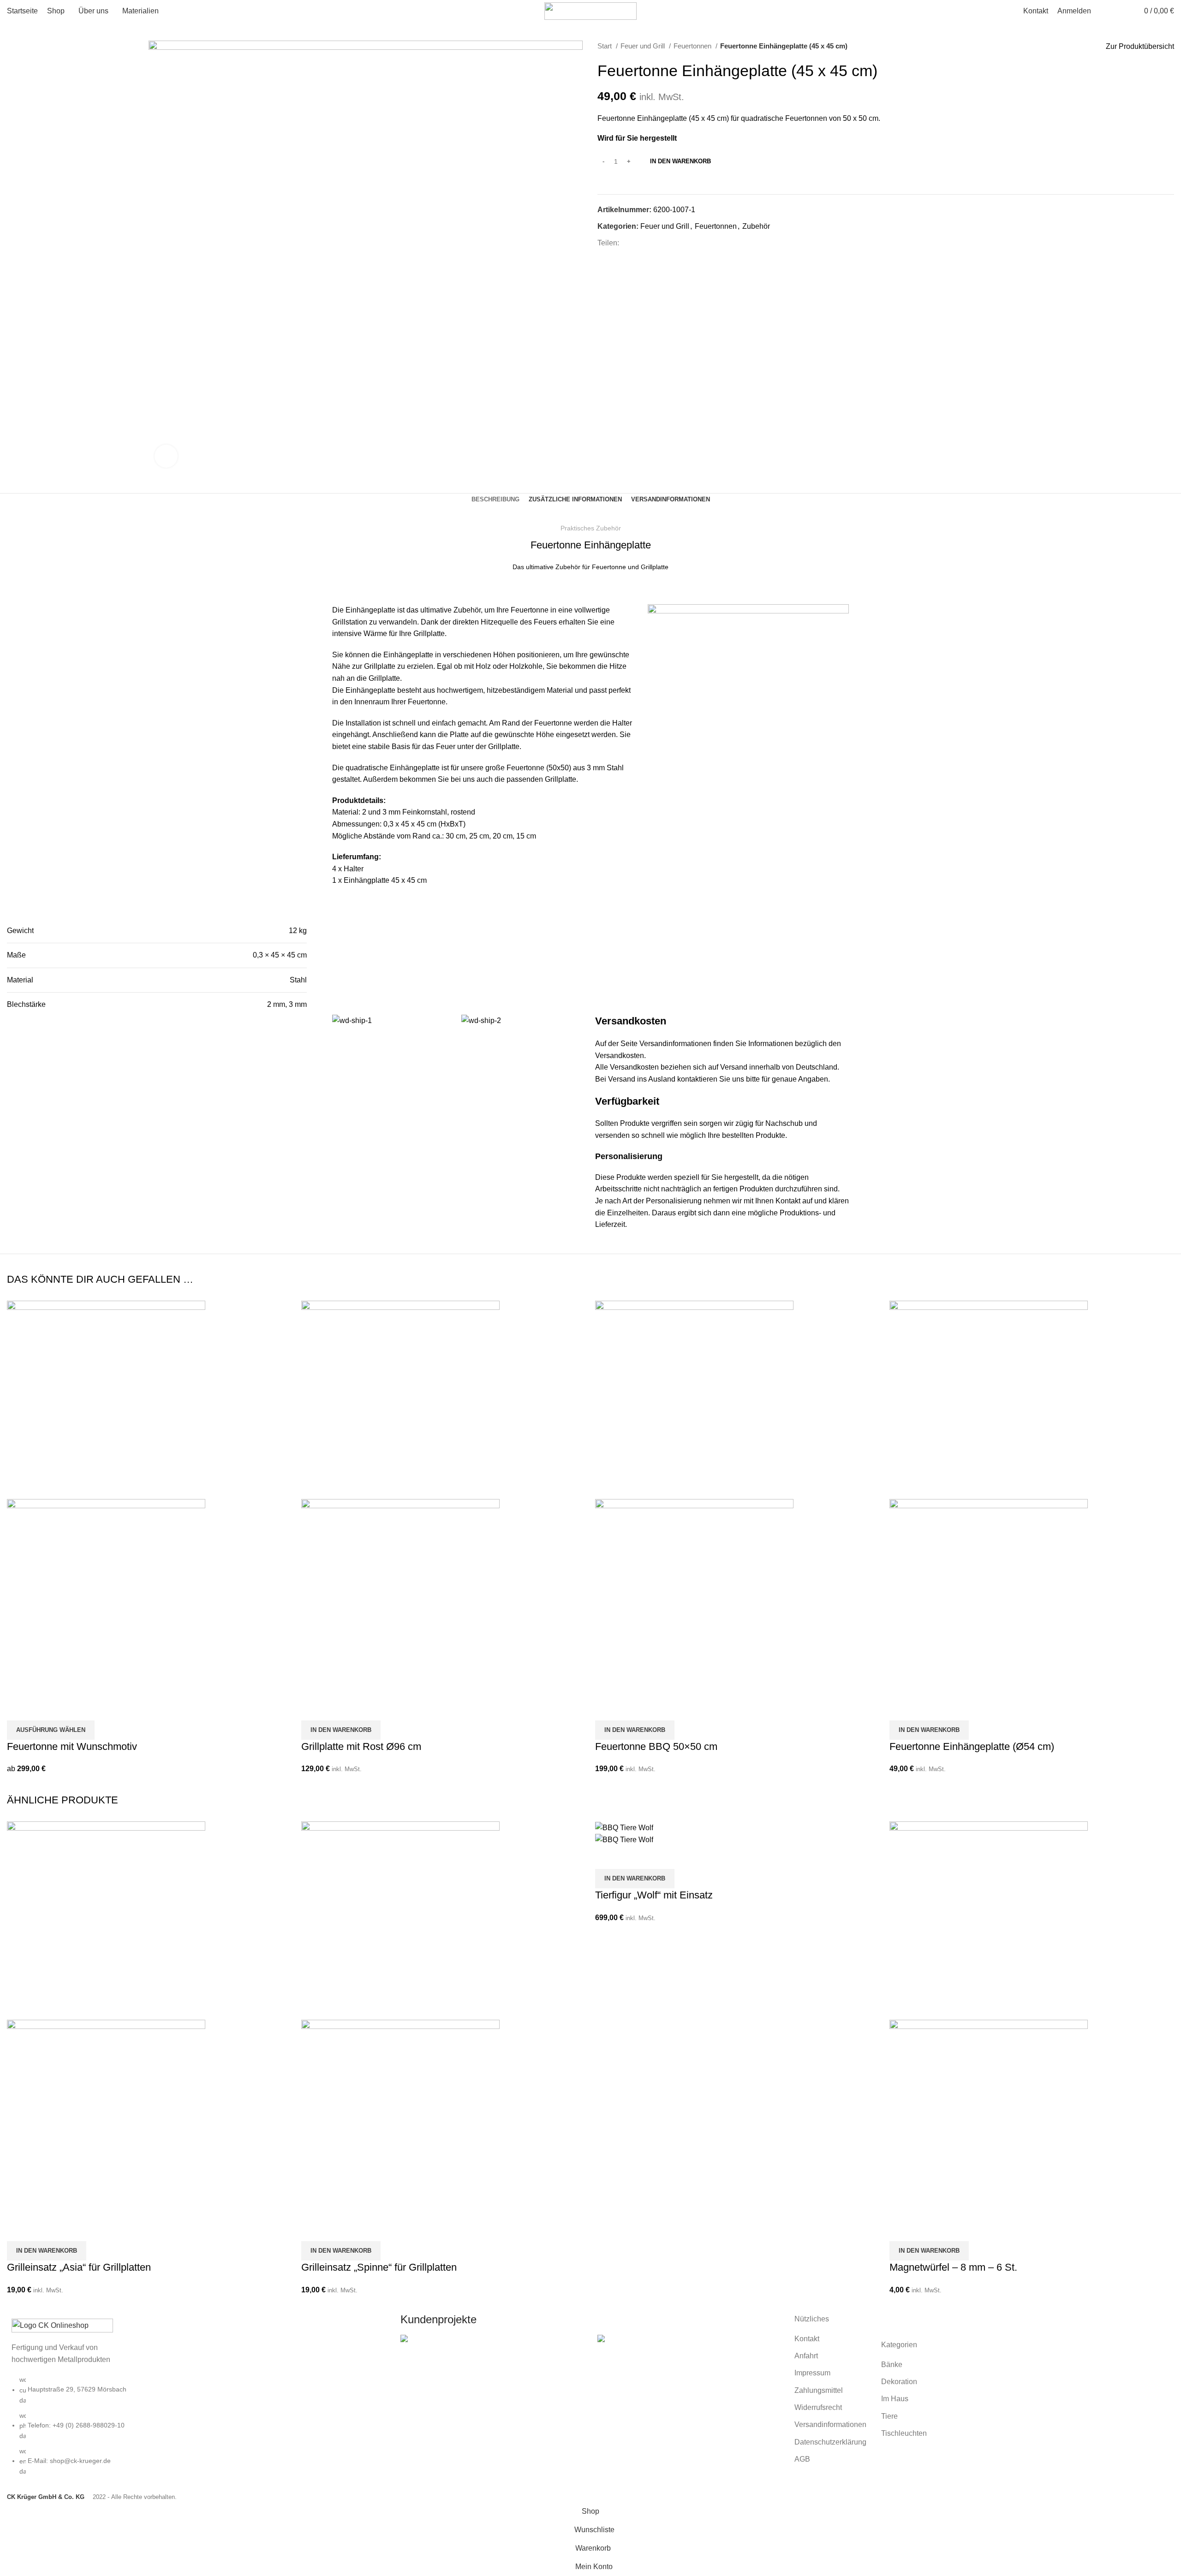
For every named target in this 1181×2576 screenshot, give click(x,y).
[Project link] (492, 2364)
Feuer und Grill (644, 46)
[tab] (495, 500)
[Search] (1120, 11)
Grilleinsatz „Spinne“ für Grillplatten (379, 2267)
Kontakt (807, 2339)
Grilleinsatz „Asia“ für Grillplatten (79, 2267)
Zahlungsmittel (819, 2390)
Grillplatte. (561, 779)
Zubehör (756, 226)
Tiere (889, 2416)
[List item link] (197, 2430)
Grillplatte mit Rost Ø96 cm (361, 1746)
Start (605, 46)
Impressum (812, 2373)
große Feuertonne (515, 768)
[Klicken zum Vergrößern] (166, 456)
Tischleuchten (904, 2433)
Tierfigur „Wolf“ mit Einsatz (654, 1895)
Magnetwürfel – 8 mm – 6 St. (953, 2267)
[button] (341, 1730)
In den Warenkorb (680, 161)
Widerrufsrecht (818, 2407)
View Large (412, 2358)
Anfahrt (806, 2356)
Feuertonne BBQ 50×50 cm (656, 1746)
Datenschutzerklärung (830, 2442)
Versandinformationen (675, 1044)
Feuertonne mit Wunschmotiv (72, 1746)
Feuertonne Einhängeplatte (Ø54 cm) (972, 1746)
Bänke (892, 2365)
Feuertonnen (693, 46)
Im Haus (895, 2399)
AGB (802, 2459)
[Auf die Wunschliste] (18, 1709)
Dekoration (899, 2382)
